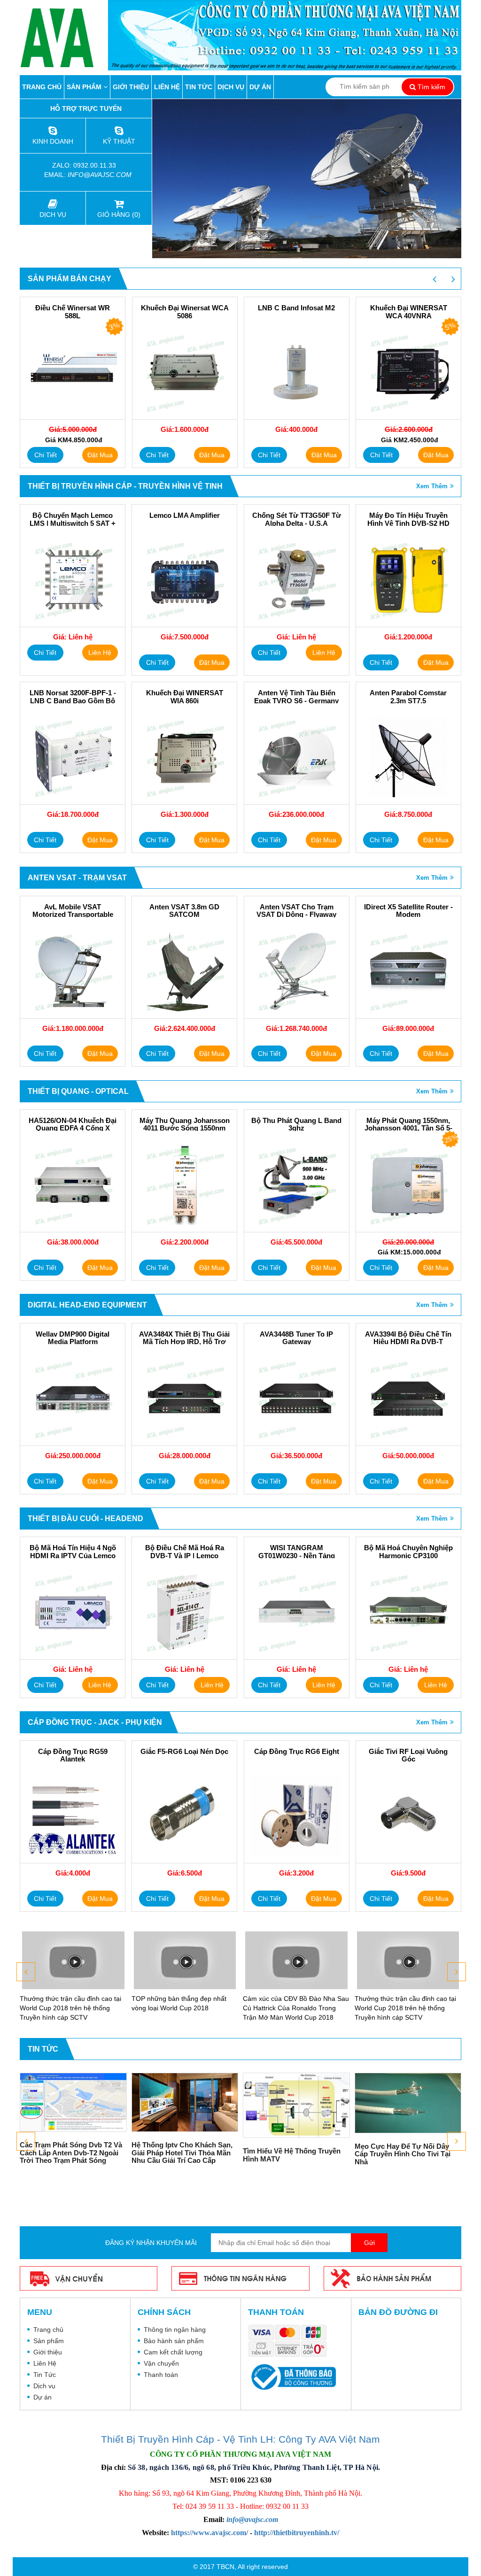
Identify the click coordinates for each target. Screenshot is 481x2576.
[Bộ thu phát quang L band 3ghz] (297, 1185)
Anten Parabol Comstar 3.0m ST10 (409, 312)
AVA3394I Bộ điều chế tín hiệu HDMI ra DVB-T (408, 1338)
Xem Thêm (432, 486)
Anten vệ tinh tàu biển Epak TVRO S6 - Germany (296, 697)
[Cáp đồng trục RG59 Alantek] (73, 1816)
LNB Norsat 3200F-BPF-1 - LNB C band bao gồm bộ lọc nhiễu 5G (73, 701)
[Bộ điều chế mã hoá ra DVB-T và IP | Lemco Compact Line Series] (184, 1612)
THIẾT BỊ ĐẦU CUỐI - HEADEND (85, 1519)
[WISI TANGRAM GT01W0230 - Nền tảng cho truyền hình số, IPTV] (297, 1612)
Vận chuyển (161, 2363)
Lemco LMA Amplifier (185, 515)
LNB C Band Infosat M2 (185, 308)
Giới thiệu (131, 87)
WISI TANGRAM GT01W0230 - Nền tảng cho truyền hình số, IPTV (296, 1556)
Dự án (260, 87)
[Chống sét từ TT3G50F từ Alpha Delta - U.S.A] (297, 580)
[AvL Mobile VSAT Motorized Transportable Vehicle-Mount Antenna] (73, 971)
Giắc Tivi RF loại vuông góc (408, 1756)
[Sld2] (307, 179)
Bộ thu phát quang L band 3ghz (296, 1125)
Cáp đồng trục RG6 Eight (297, 1752)
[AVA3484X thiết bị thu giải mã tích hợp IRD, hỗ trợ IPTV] (184, 1399)
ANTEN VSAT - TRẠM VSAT (77, 878)
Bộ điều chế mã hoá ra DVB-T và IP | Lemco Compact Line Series (185, 1556)
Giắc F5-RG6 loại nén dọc (184, 1752)
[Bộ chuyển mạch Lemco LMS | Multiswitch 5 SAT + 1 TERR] (73, 580)
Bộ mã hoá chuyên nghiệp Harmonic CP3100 (408, 1552)
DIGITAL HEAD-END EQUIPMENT (87, 1305)
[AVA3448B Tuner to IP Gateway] (297, 1399)
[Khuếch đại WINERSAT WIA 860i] (184, 757)
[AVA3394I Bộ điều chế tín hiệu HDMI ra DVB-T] (408, 1399)
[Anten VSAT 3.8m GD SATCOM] (184, 971)
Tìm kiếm (431, 87)
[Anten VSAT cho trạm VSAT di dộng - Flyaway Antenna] (297, 971)
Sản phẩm (85, 87)
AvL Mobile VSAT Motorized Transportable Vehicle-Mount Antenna (73, 915)
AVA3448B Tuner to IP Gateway (296, 1338)
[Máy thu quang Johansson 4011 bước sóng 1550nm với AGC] (184, 1185)
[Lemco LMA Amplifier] (184, 580)
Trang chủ (42, 87)
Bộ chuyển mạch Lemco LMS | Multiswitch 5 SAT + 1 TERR (73, 523)
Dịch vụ (231, 87)
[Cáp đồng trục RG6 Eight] (297, 1816)
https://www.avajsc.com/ (209, 2533)
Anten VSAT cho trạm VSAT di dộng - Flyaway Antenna (296, 915)
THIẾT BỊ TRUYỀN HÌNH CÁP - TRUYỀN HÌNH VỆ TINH (125, 486)
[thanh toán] (290, 2341)
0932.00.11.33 (96, 165)
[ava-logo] (64, 38)
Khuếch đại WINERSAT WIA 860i (185, 697)
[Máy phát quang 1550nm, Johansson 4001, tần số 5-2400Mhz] (408, 1185)
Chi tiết (46, 455)
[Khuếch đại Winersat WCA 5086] (73, 372)
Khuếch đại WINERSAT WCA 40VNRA (297, 312)
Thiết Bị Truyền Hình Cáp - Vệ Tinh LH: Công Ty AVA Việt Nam (240, 2439)
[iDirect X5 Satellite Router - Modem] (408, 971)
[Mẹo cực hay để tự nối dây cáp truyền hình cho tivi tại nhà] (408, 2103)
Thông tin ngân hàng (175, 2330)
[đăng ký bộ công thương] (292, 2376)
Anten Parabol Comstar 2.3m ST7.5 (408, 697)
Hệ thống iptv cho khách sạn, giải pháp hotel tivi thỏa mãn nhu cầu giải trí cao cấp (182, 2153)
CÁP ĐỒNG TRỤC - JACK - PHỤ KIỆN (95, 1722)
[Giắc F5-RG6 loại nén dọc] (184, 1816)
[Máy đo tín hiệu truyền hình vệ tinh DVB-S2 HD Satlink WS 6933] (408, 580)
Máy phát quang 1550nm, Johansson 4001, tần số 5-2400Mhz (408, 1128)
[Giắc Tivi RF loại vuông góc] (408, 1816)
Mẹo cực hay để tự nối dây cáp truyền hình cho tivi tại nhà (403, 2154)
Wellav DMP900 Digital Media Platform (73, 1338)
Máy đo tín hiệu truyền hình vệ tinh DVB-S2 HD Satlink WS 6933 (408, 523)
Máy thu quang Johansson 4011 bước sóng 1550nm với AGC (185, 1128)
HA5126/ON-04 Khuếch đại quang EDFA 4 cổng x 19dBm (73, 1128)
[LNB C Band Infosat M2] (185, 372)
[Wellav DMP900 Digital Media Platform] (73, 1399)
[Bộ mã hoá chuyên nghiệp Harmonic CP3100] (408, 1612)
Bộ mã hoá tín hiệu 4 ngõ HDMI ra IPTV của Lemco (73, 1552)
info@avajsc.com (100, 175)
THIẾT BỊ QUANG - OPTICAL (78, 1091)
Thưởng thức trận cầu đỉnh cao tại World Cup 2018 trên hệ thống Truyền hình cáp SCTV (70, 2008)
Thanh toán (161, 2375)
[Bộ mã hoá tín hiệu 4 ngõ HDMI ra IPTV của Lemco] (73, 1612)
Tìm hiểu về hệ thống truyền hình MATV (292, 2155)
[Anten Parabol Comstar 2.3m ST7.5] (408, 757)
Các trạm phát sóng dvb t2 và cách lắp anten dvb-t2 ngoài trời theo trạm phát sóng (71, 2153)
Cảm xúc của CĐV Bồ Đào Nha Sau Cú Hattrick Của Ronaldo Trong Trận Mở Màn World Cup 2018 (296, 2008)
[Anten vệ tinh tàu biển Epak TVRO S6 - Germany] (297, 757)
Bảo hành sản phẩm (174, 2341)
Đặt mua (100, 455)
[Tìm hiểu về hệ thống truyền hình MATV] (296, 2105)
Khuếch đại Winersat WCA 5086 (73, 312)
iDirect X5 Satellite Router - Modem (408, 911)
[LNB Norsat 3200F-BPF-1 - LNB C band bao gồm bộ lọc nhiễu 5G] (73, 757)
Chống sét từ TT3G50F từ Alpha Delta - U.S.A (297, 519)
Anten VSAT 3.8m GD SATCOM (184, 911)
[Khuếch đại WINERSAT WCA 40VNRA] (297, 372)
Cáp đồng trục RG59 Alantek (73, 1756)
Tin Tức (199, 87)
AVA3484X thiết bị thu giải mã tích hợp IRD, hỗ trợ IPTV (184, 1342)
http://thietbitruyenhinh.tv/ (297, 2533)
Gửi (369, 2243)
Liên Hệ (167, 87)
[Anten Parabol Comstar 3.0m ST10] (409, 372)
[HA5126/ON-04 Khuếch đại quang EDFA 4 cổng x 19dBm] (73, 1185)
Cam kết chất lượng (173, 2352)
